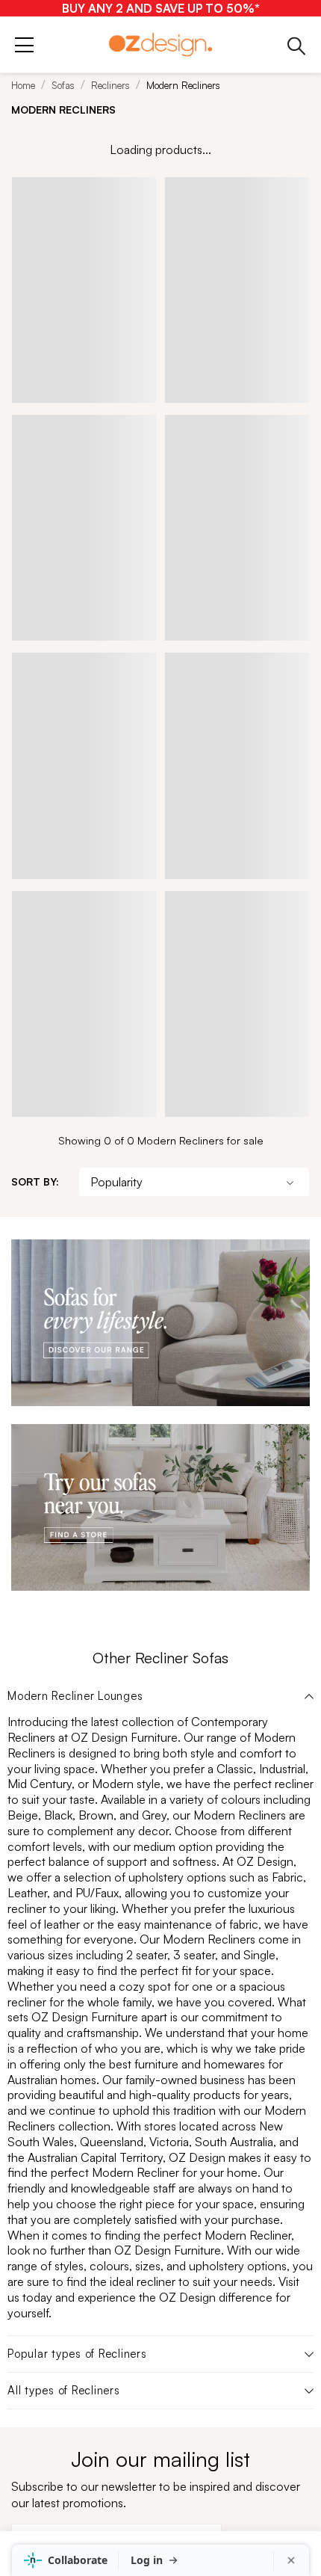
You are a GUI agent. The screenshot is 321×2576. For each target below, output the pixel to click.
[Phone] (297, 45)
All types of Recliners (64, 2391)
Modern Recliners (183, 85)
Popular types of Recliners (77, 2354)
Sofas (63, 85)
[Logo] (160, 44)
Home (23, 85)
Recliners (110, 85)
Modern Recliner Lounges (75, 1696)
